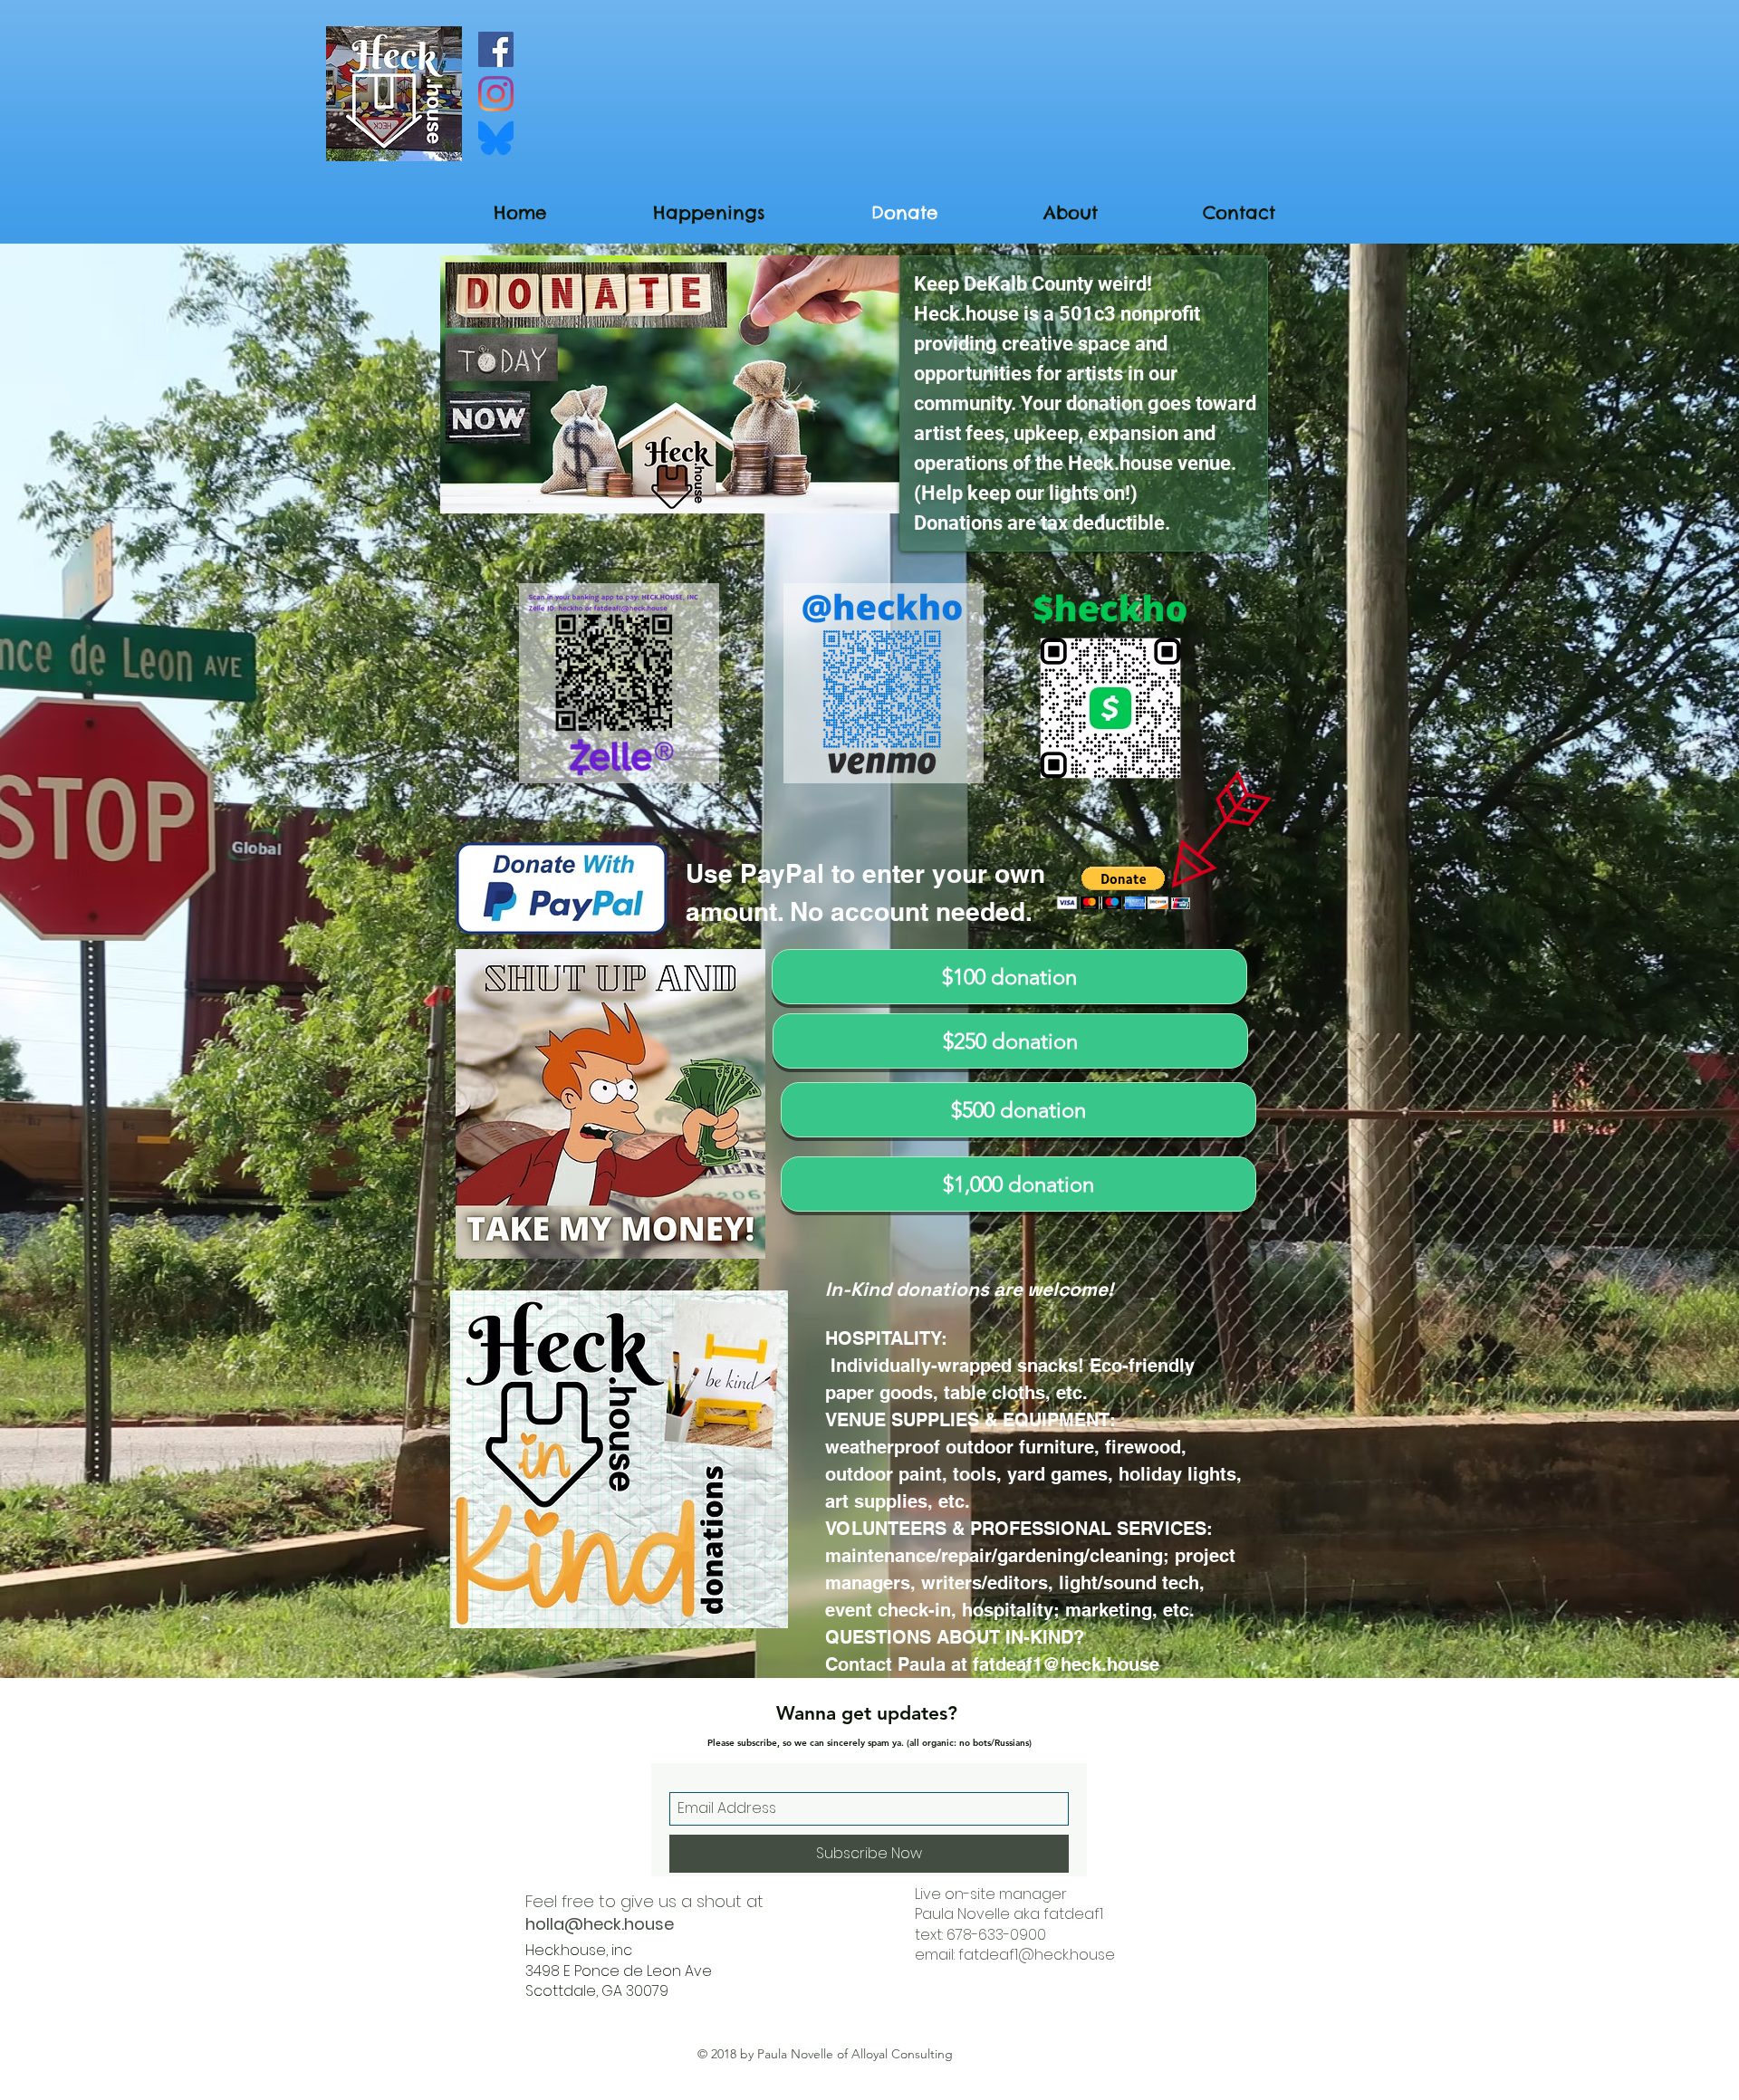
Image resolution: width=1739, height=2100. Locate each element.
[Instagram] (496, 94)
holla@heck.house (600, 1924)
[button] (1124, 888)
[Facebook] (496, 49)
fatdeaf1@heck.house (1066, 1664)
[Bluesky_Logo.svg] (496, 138)
